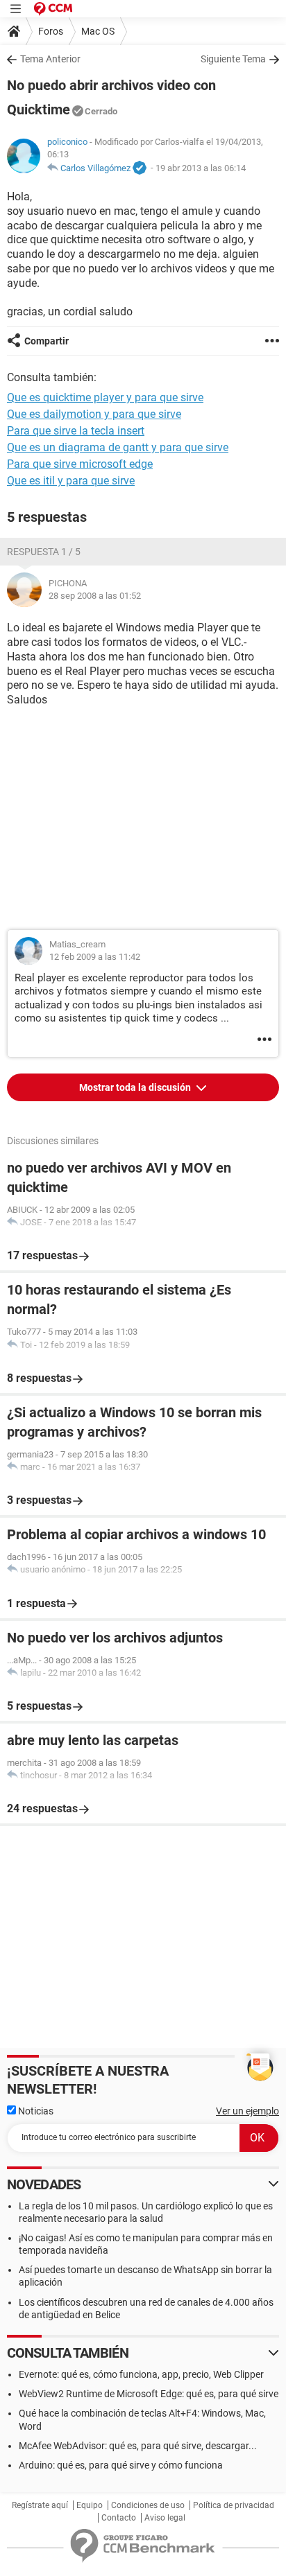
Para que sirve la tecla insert (76, 431)
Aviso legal (165, 2518)
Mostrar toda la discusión (136, 1087)
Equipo (90, 2505)
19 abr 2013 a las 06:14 (201, 168)
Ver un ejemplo (247, 2111)
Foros (51, 31)
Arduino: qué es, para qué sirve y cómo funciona (121, 2465)
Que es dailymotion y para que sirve (94, 414)
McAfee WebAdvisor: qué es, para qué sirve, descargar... (138, 2446)
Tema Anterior (50, 59)
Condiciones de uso (148, 2505)
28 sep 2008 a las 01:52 (95, 596)
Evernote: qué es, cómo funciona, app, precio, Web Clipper (141, 2374)
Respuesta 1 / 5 (44, 552)
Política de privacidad (234, 2505)
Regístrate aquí (40, 2505)
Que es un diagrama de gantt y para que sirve (118, 447)
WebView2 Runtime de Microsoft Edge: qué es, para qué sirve (149, 2394)
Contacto (119, 2518)
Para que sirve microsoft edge (80, 464)
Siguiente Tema (233, 59)
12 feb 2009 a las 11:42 (95, 957)
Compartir (47, 341)
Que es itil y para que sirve (71, 481)
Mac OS (98, 31)
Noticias (35, 2111)
